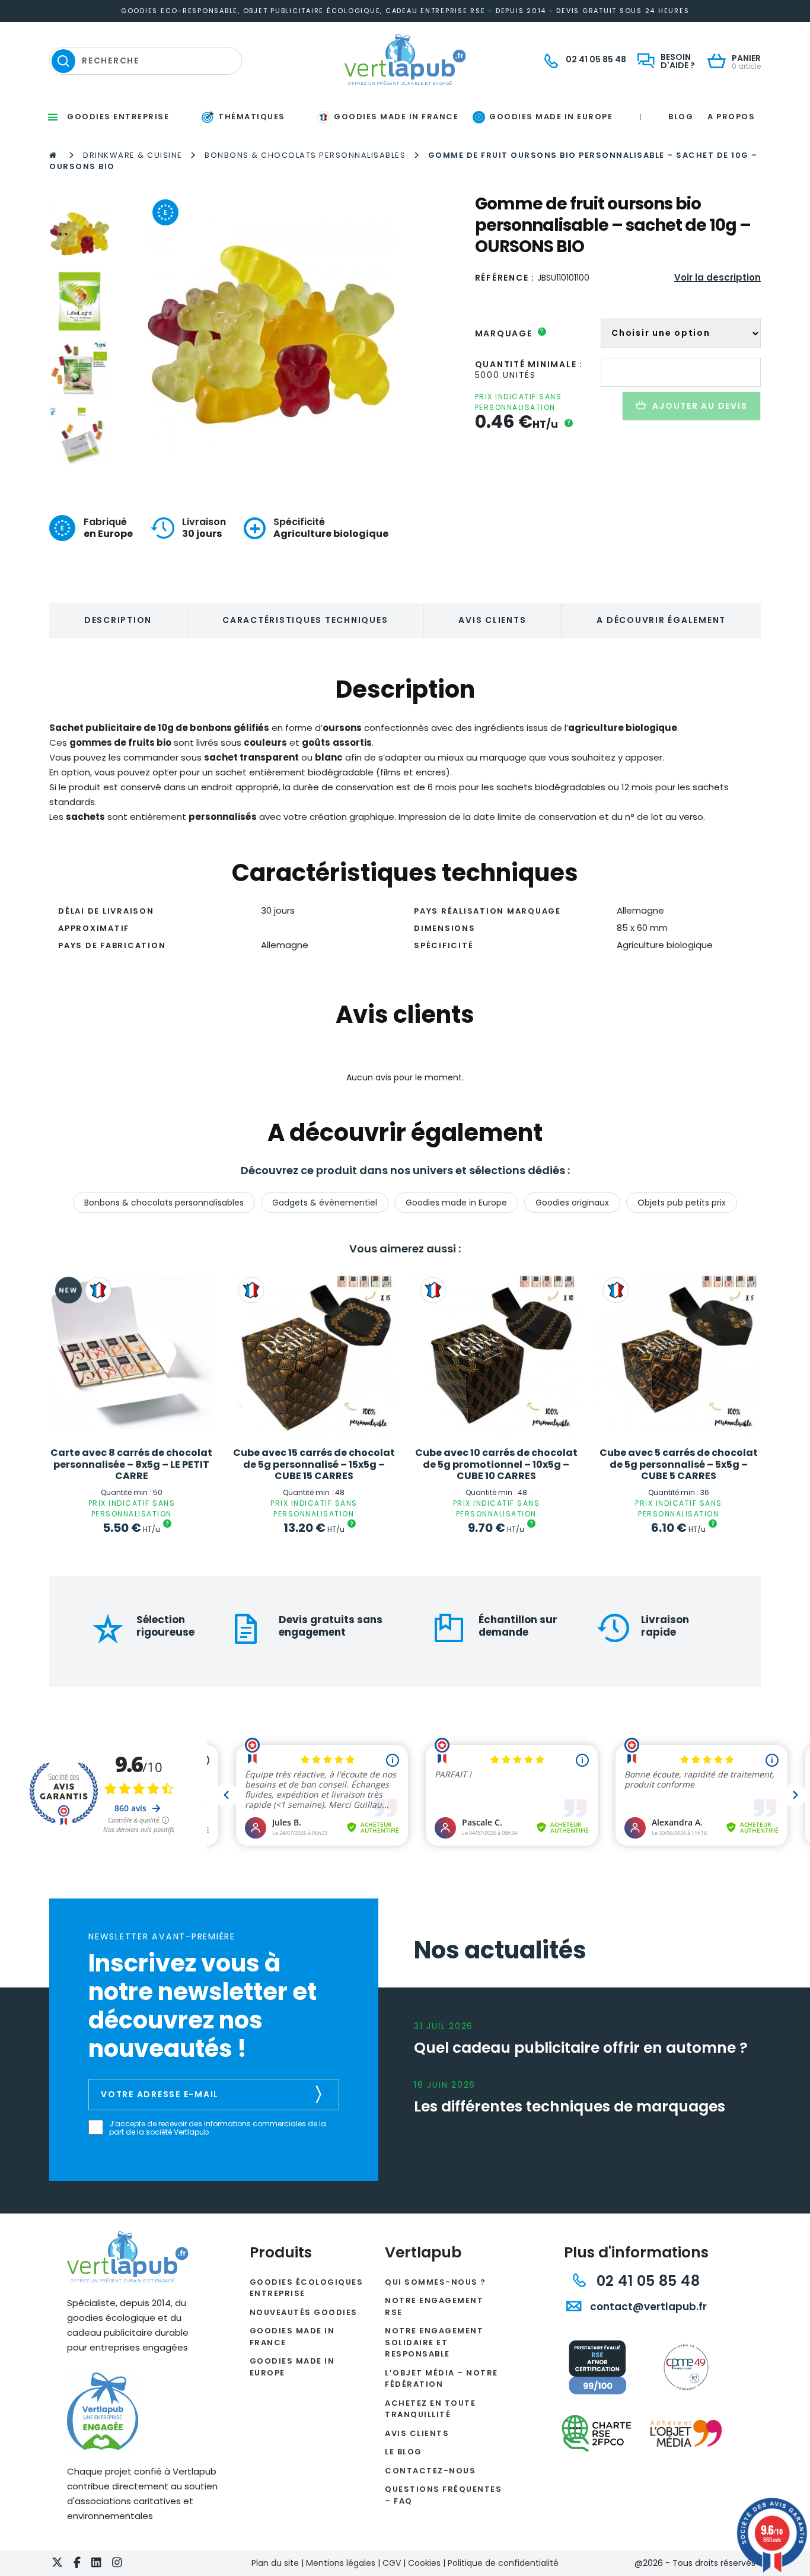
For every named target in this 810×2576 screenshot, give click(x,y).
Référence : (505, 278)
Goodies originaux (572, 1203)
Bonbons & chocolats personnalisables (305, 155)
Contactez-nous (430, 2471)
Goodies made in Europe (456, 1203)
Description (118, 620)
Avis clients (492, 620)
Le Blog (404, 2452)
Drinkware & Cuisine (133, 155)
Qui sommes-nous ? (436, 2282)
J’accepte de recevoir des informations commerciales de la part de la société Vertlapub (218, 2128)
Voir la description (717, 277)
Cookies (424, 2563)
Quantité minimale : (529, 364)
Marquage (510, 333)
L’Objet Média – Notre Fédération (441, 2379)
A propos (731, 117)
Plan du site (275, 2563)
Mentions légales (341, 2563)
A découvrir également (661, 620)
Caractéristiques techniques (305, 620)
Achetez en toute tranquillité (430, 2409)
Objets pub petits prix (682, 1203)
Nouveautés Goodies (304, 2312)
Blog (681, 117)
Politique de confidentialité (503, 2563)
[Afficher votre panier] (720, 62)
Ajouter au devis (700, 406)
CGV (392, 2563)
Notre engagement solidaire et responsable (434, 2342)
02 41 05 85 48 (646, 2281)
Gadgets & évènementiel (325, 1203)
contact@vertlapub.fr (647, 2307)
